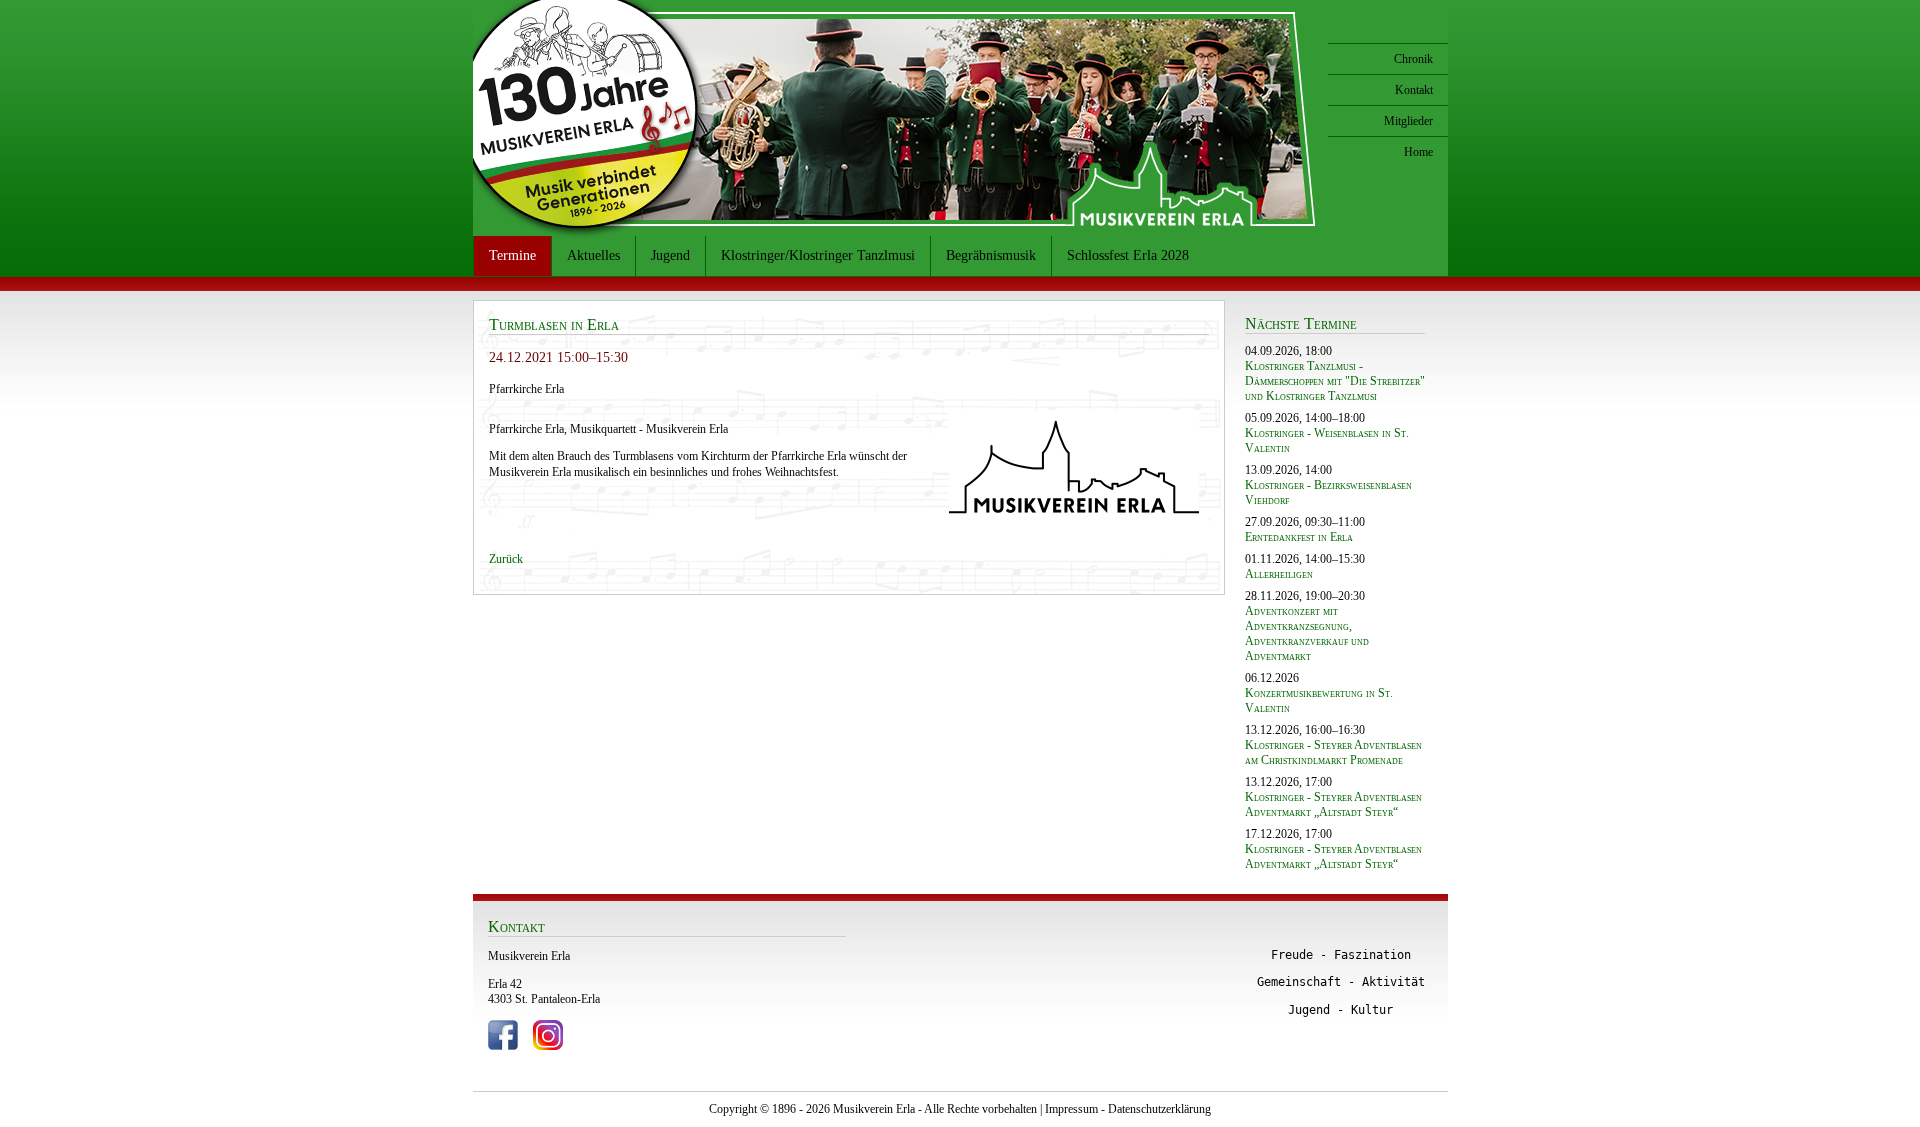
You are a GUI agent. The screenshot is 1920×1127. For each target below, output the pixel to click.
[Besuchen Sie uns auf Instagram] (548, 1046)
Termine (512, 255)
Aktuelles (593, 255)
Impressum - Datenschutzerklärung (1128, 1109)
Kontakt (1414, 90)
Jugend (670, 255)
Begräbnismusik (991, 255)
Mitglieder (1408, 121)
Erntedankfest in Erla (1299, 537)
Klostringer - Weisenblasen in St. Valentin (1327, 440)
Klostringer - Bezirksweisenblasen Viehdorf (1328, 492)
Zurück (506, 559)
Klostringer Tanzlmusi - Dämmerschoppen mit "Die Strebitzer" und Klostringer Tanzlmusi (1335, 381)
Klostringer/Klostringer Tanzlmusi (818, 255)
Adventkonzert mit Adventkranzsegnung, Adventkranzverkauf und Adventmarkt (1307, 633)
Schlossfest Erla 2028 (1128, 255)
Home (1418, 152)
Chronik (1413, 59)
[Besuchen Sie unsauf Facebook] (503, 1046)
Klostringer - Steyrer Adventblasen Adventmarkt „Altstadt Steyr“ (1333, 804)
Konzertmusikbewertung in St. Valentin (1319, 700)
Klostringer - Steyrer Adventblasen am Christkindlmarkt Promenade (1333, 752)
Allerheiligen (1279, 574)
